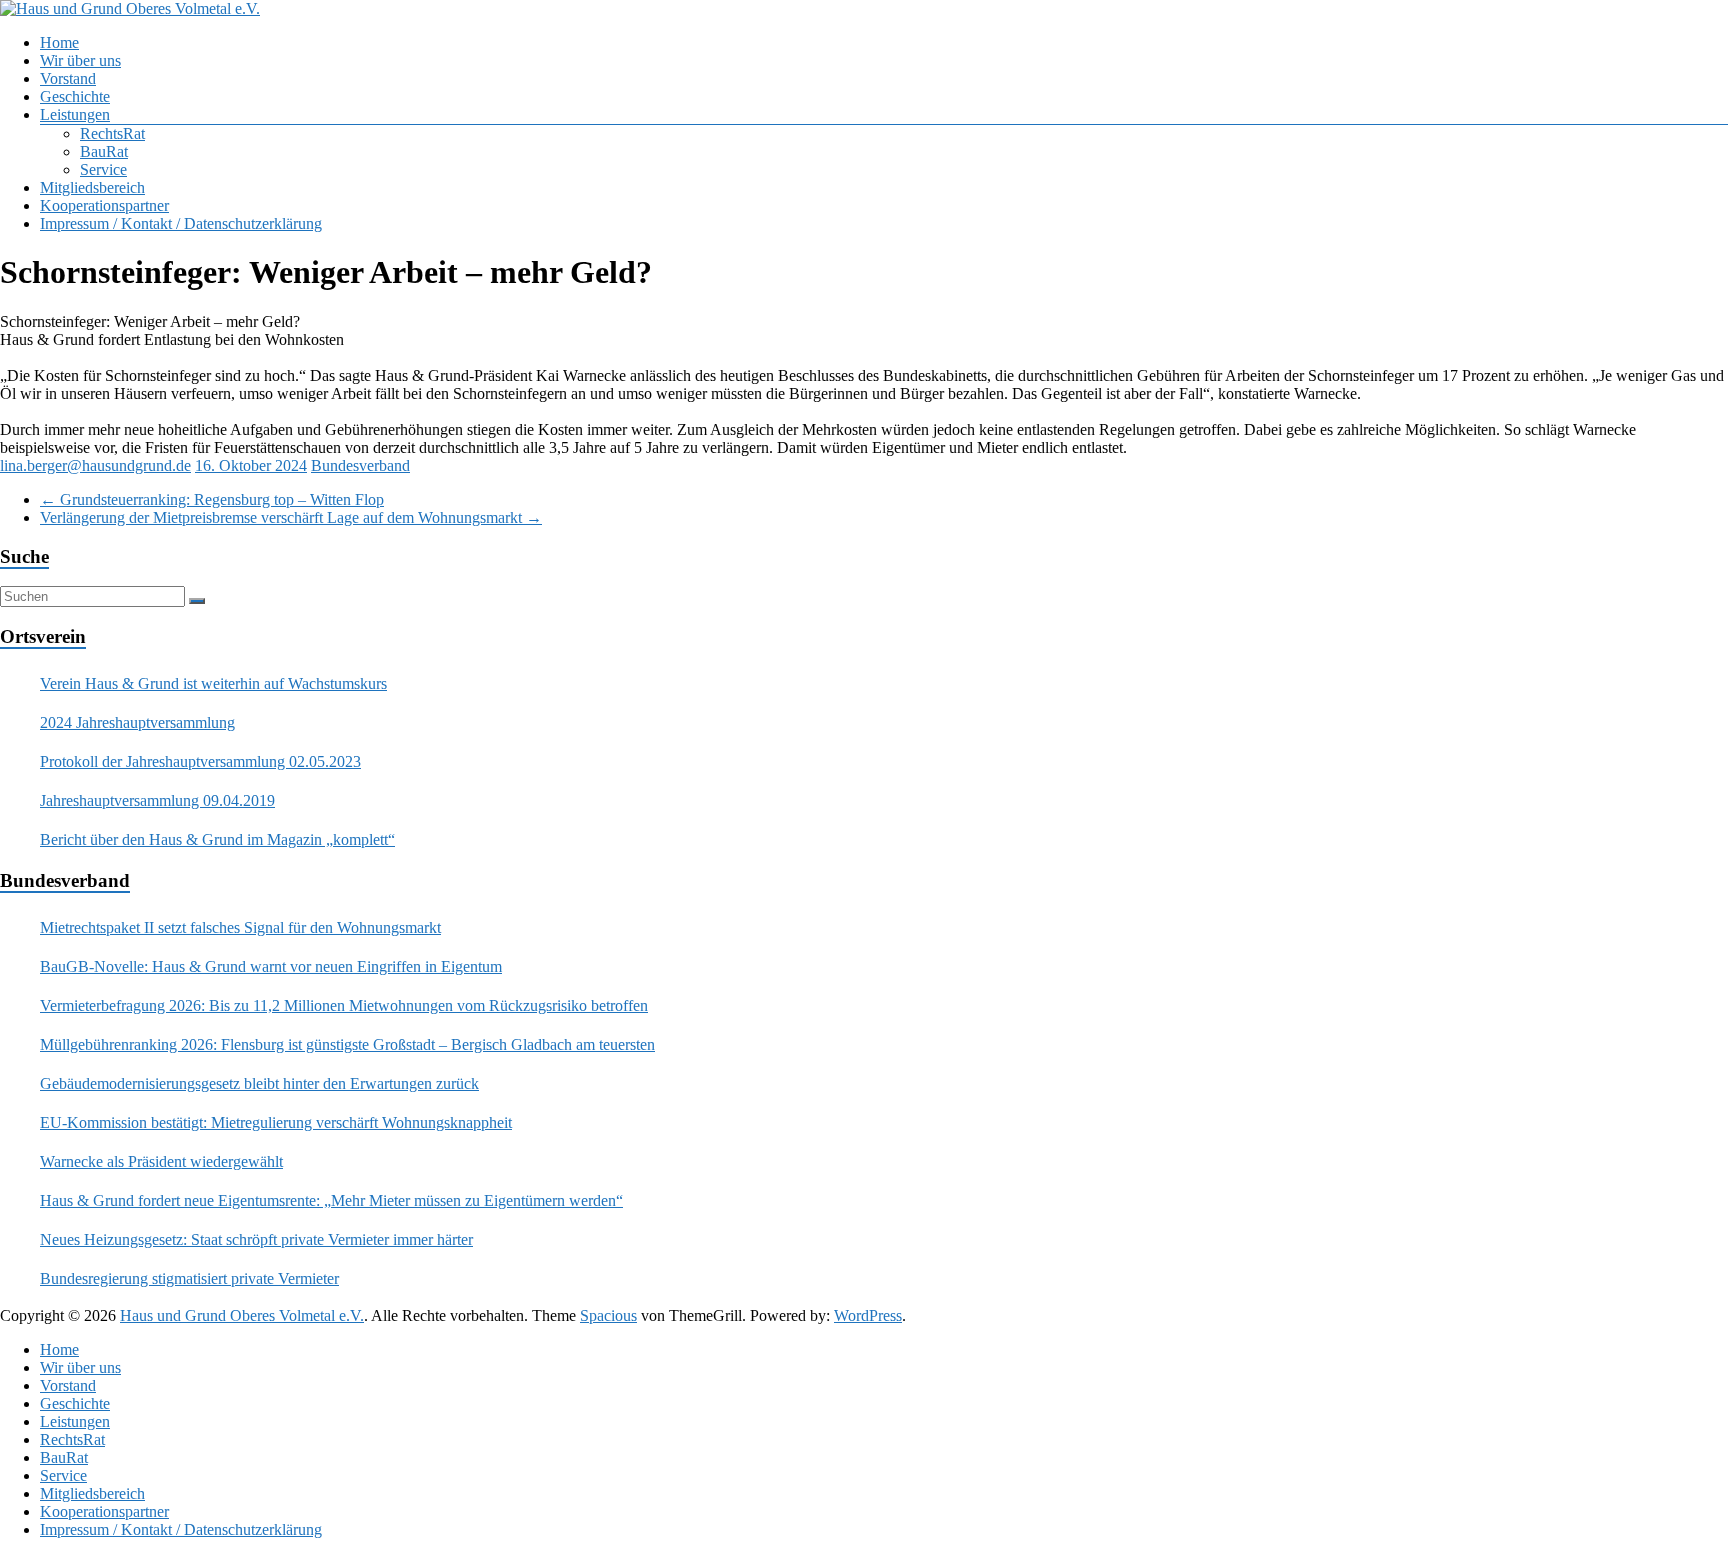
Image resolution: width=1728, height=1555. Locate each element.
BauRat (104, 151)
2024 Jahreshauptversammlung (137, 722)
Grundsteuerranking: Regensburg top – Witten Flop (212, 499)
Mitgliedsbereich (92, 187)
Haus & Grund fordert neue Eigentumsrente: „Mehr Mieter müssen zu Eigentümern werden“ (331, 1200)
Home (59, 42)
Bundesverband (360, 465)
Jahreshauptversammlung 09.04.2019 (157, 800)
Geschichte (75, 96)
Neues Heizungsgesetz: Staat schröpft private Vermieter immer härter (256, 1239)
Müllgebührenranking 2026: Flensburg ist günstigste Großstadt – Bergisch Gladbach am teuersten (347, 1044)
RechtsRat (112, 133)
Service (103, 169)
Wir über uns (80, 60)
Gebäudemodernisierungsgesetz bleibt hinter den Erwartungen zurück (259, 1083)
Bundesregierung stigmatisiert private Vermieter (189, 1278)
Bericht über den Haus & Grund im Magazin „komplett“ (217, 839)
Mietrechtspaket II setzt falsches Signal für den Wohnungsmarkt (240, 927)
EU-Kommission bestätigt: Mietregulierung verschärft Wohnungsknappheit (276, 1122)
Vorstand (68, 78)
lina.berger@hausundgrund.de (95, 465)
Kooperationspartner (104, 205)
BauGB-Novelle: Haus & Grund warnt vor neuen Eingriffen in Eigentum (271, 966)
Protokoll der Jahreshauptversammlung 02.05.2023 (200, 761)
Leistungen (75, 114)
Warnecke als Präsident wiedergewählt (161, 1161)
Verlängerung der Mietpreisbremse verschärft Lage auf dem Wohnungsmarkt (291, 517)
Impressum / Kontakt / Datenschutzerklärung (181, 223)
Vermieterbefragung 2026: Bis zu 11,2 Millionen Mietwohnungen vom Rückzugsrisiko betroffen (344, 1005)
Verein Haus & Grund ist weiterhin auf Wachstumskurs (213, 683)
